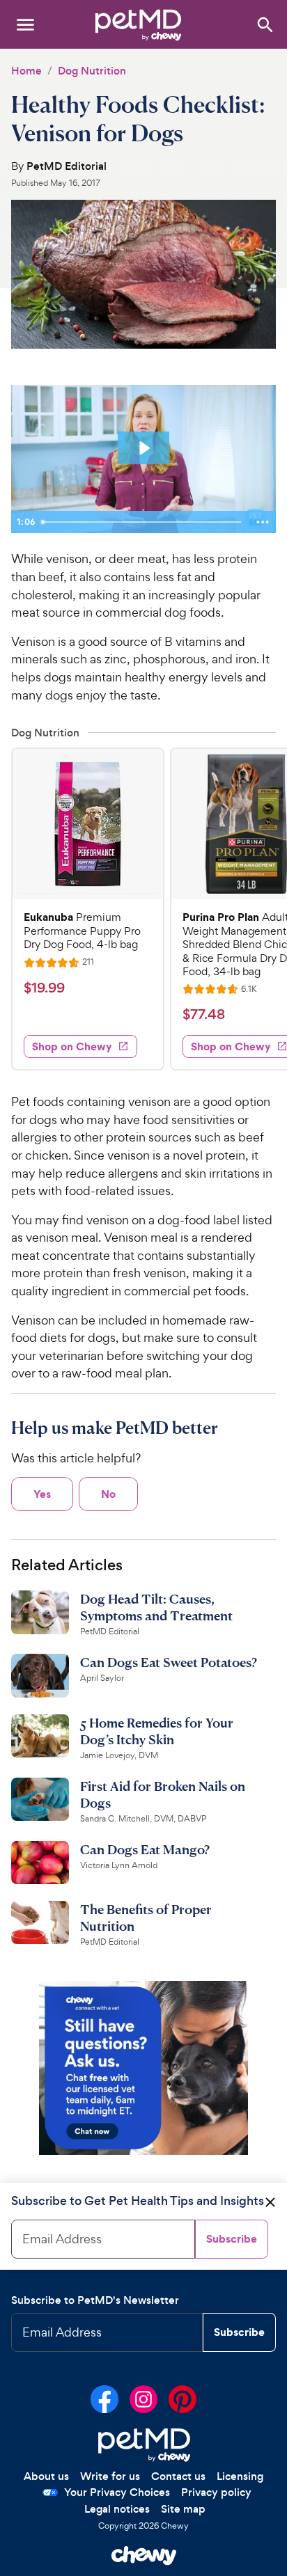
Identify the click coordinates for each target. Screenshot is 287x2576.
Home (26, 71)
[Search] (264, 24)
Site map (183, 2509)
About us (46, 2476)
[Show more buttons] (263, 522)
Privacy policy (216, 2492)
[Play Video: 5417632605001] (143, 448)
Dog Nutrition (92, 71)
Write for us (110, 2476)
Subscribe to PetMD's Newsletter (95, 2300)
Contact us (178, 2476)
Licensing (240, 2476)
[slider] (143, 522)
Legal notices (117, 2509)
